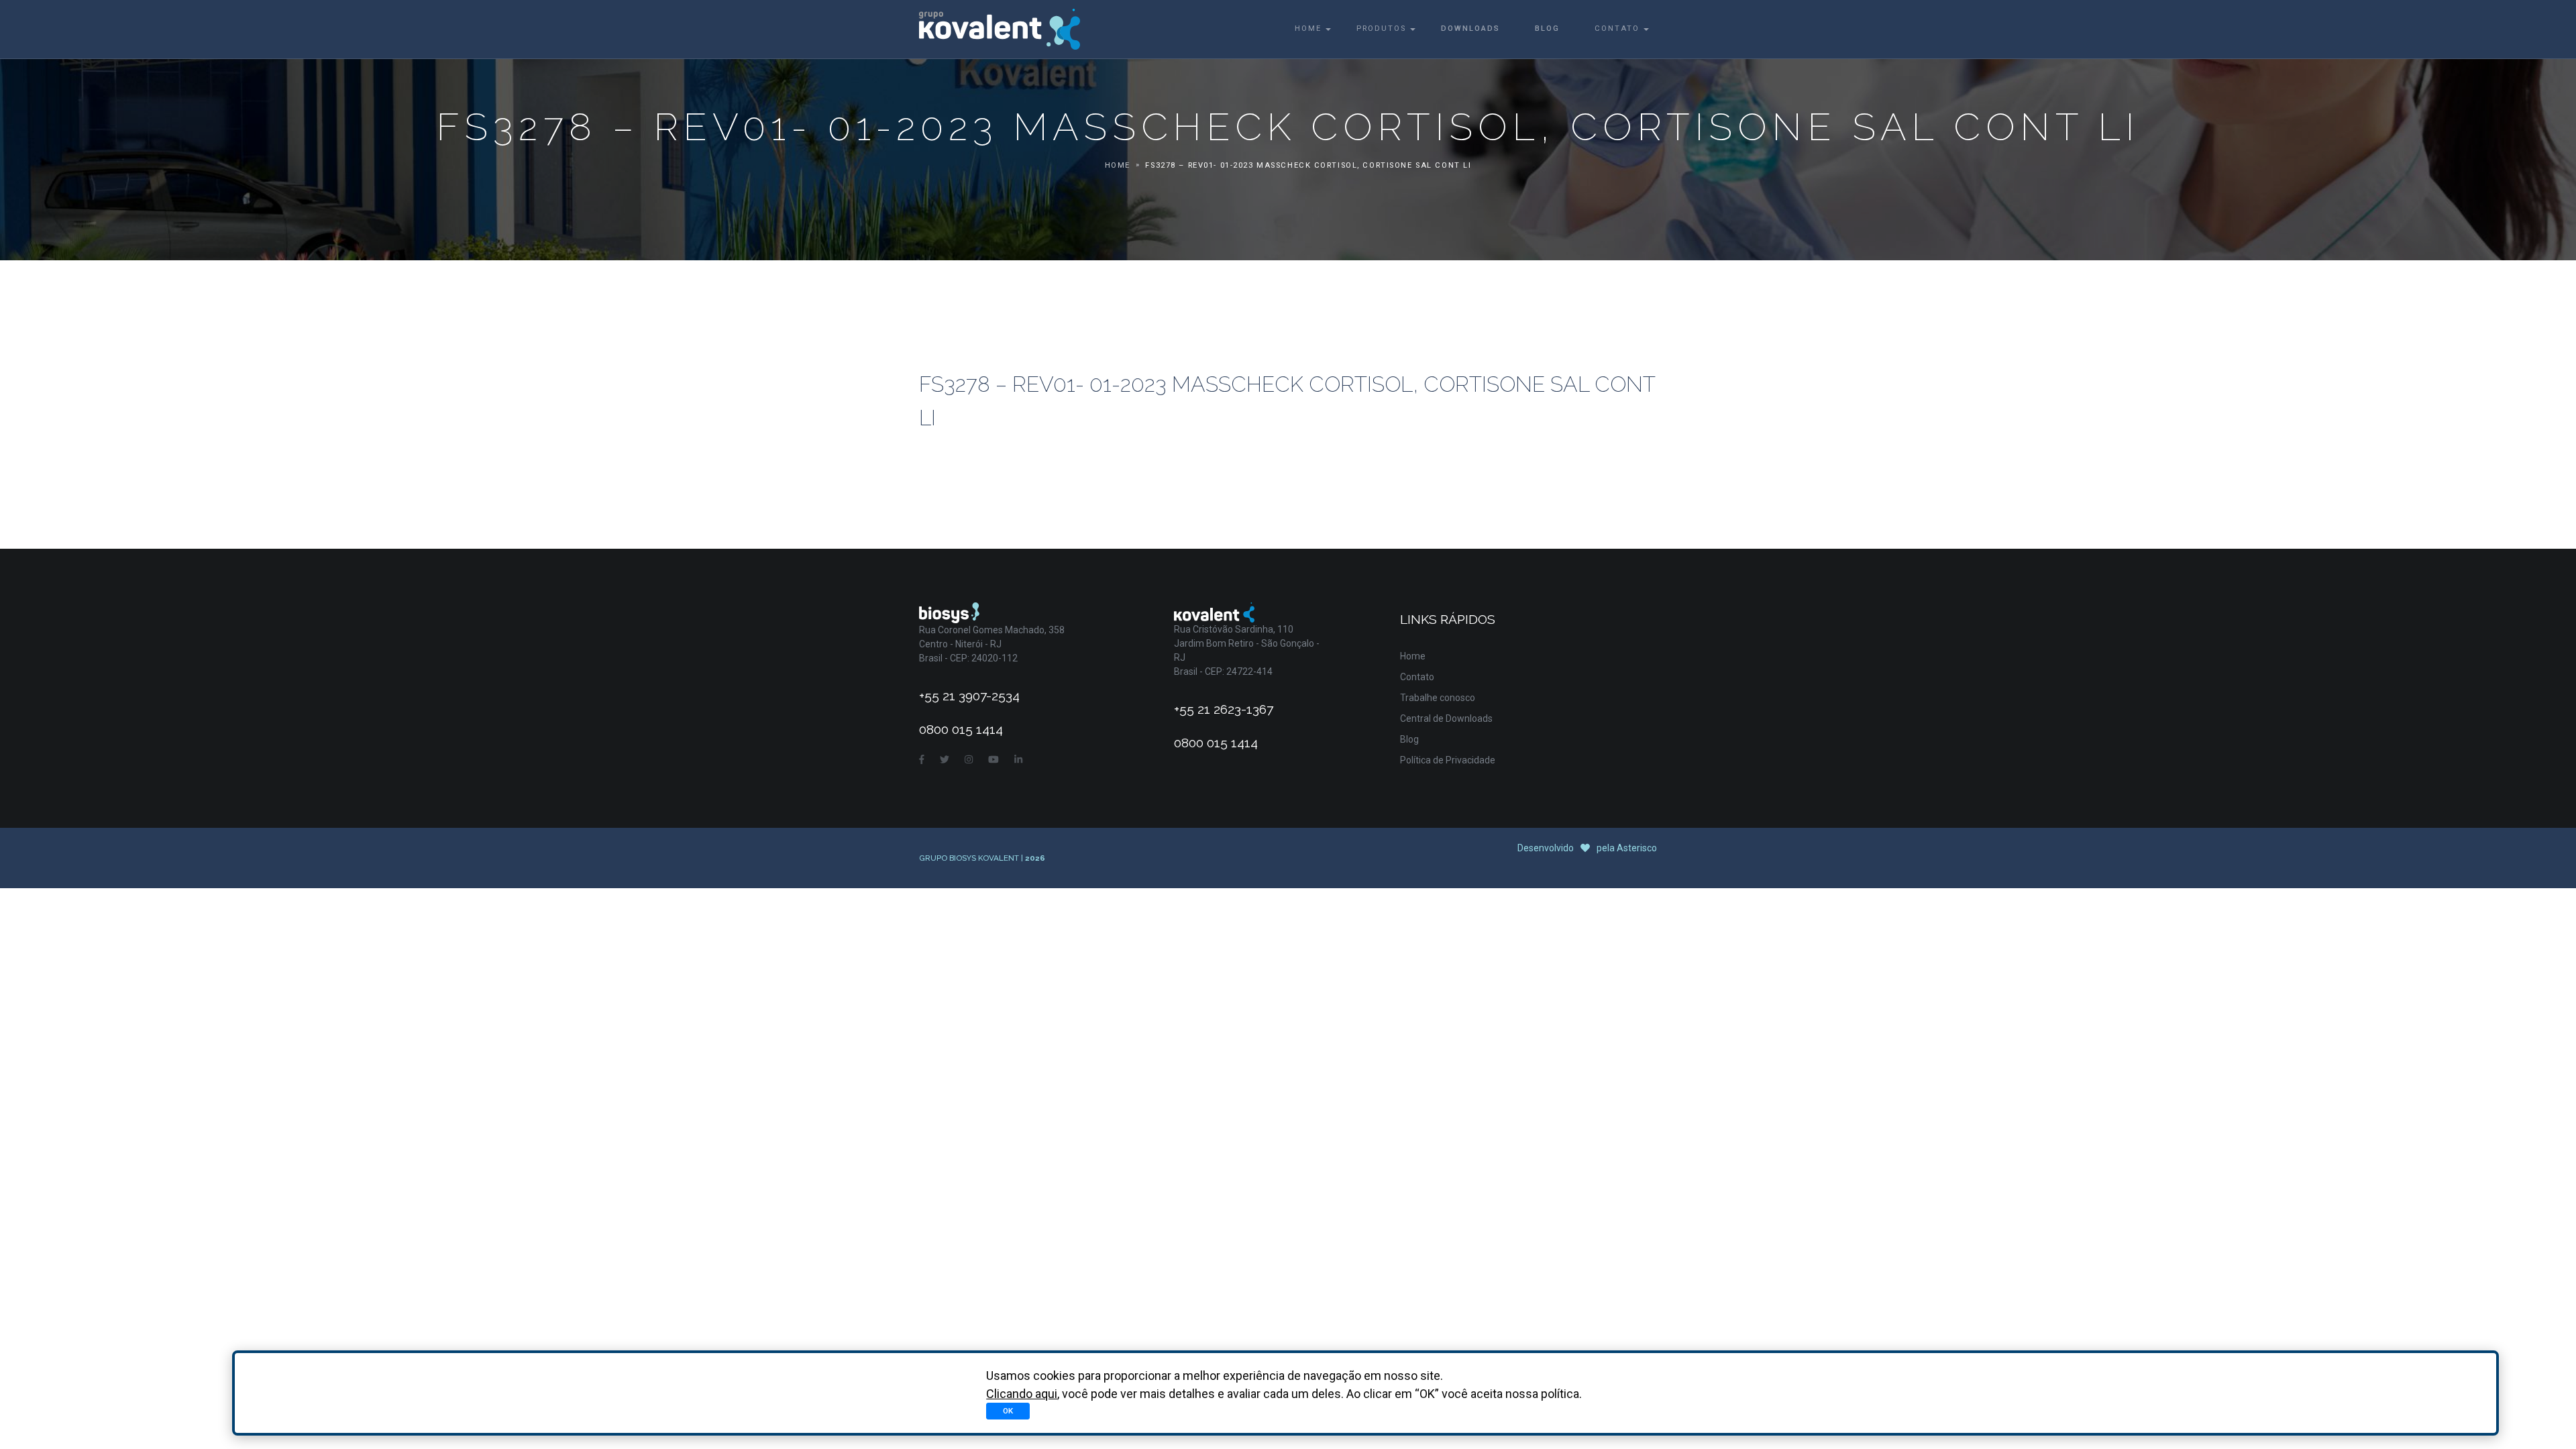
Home (1308, 29)
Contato (1617, 29)
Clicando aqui (1022, 1394)
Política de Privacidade (1448, 760)
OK (1008, 1411)
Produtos (1381, 29)
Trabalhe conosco (1438, 698)
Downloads (1470, 29)
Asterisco (1637, 848)
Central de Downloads (1446, 718)
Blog (1547, 29)
